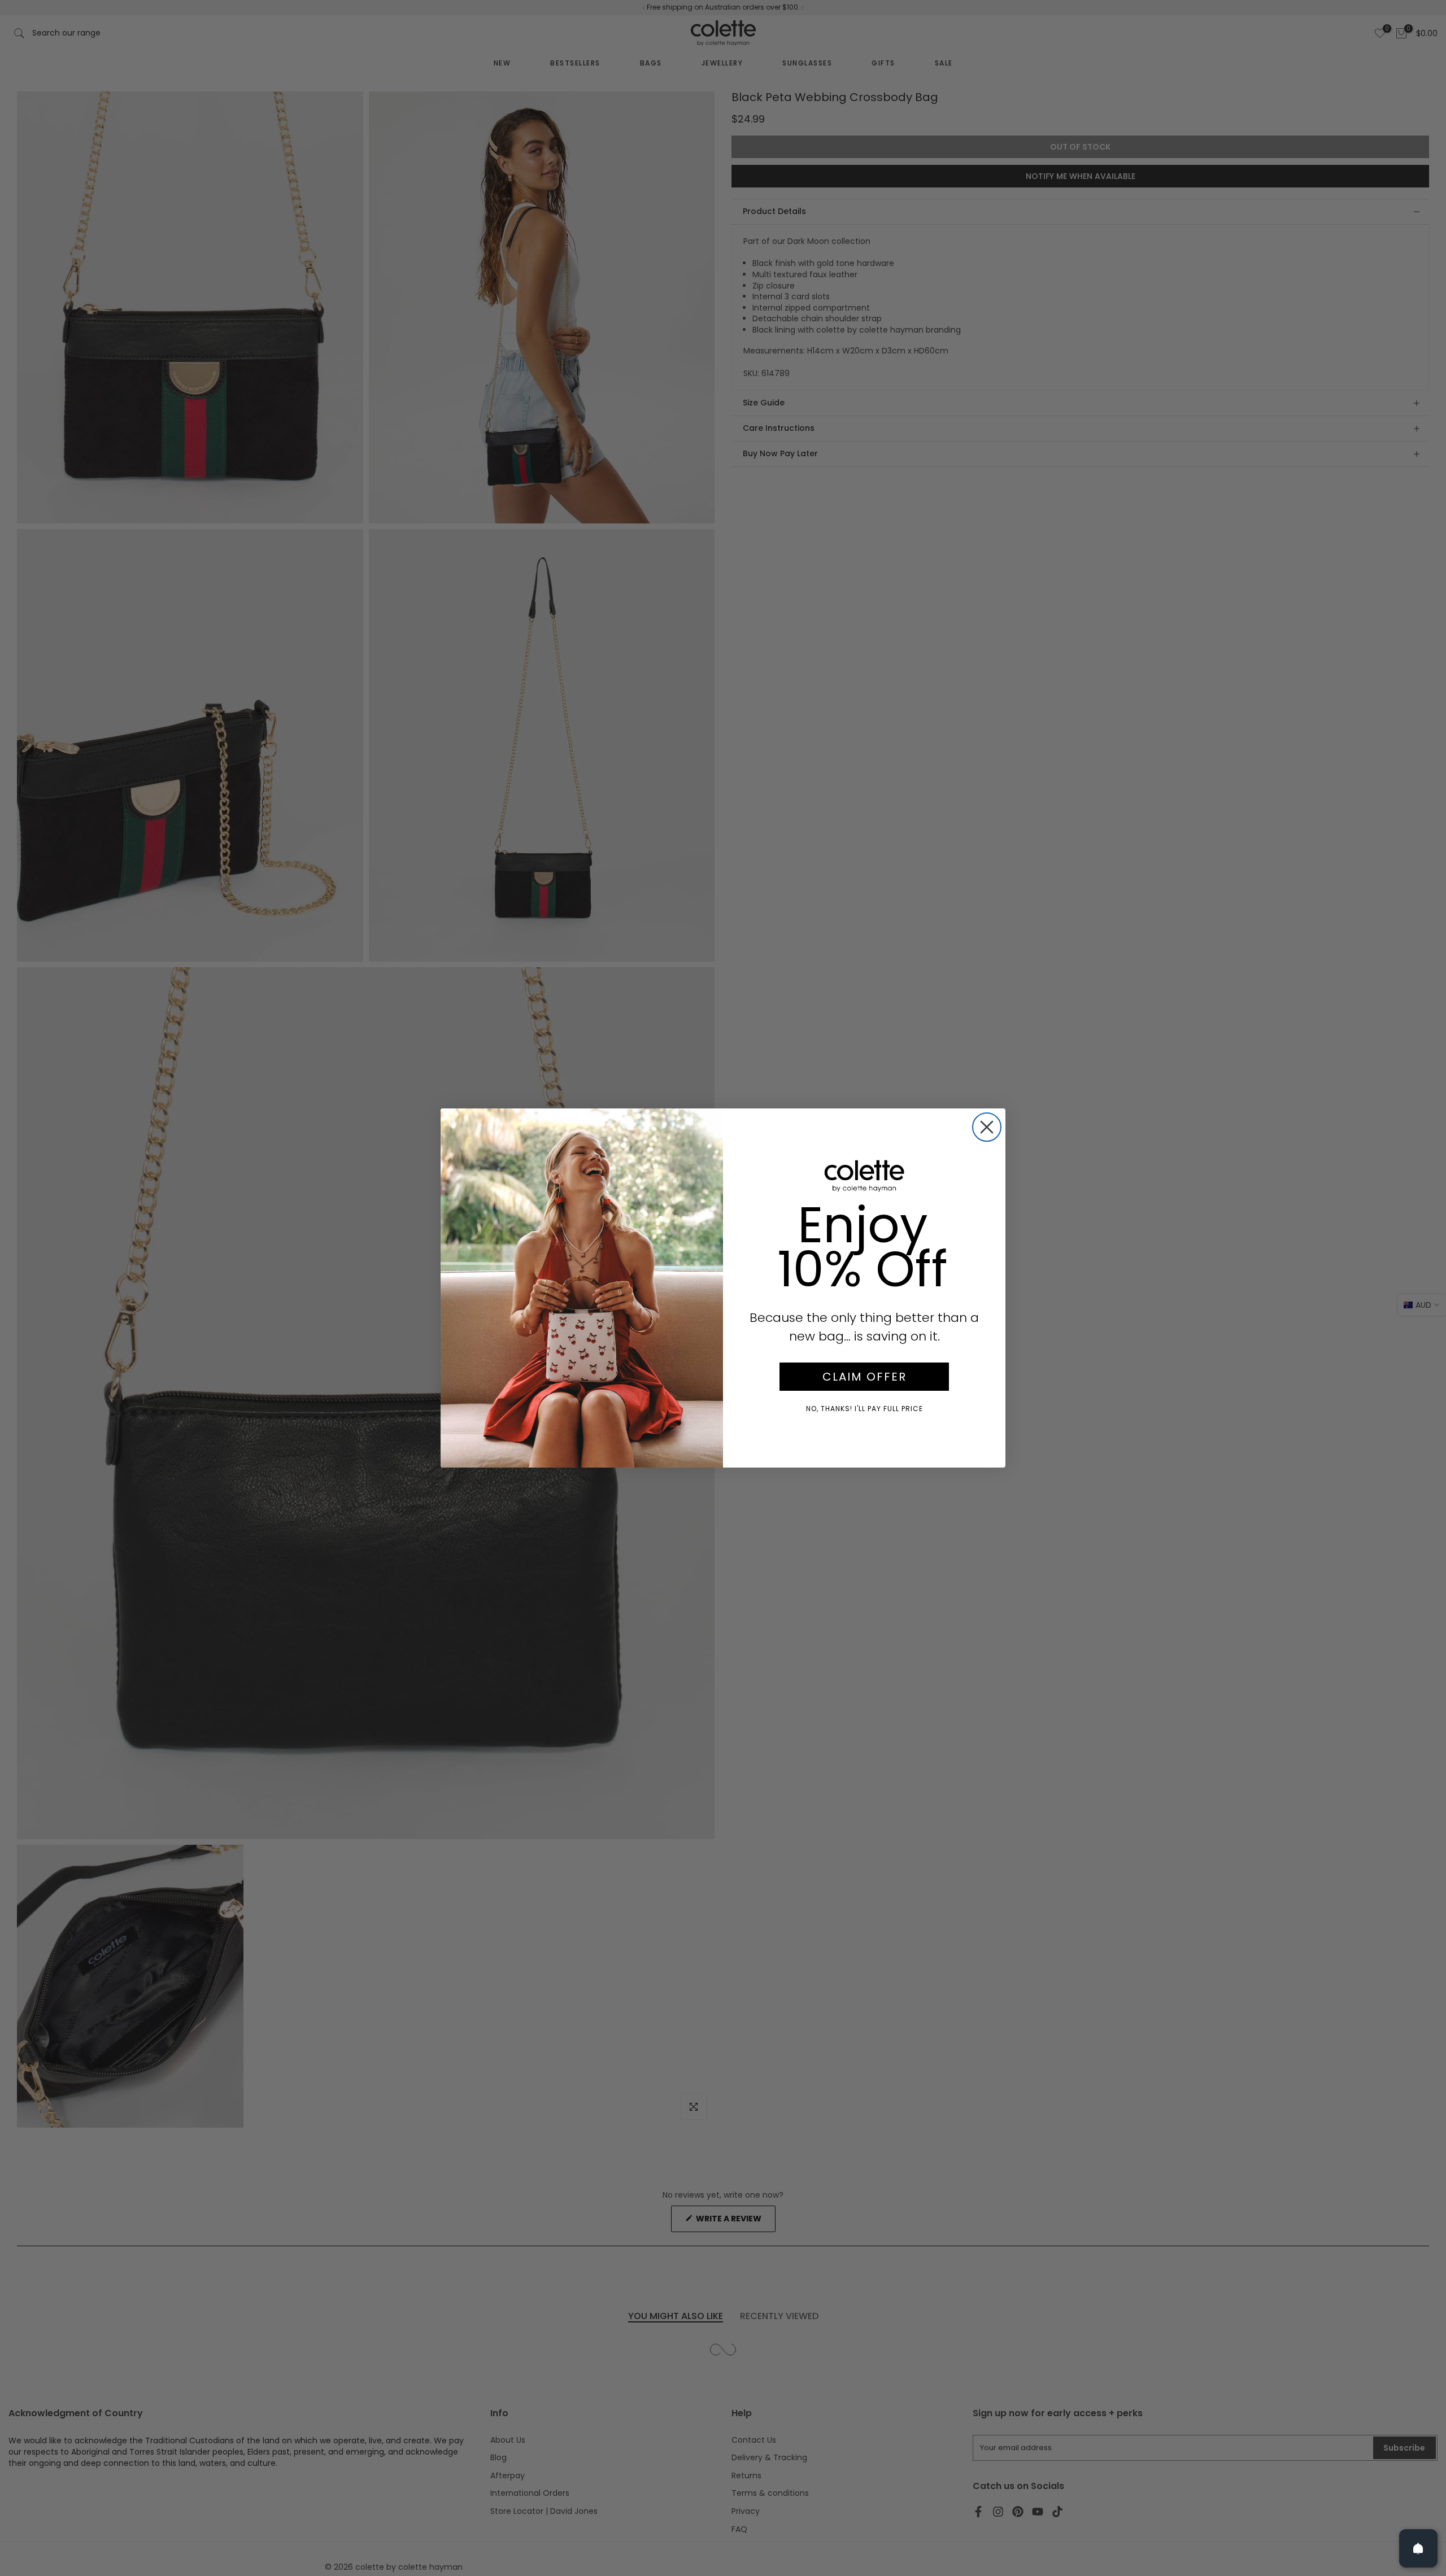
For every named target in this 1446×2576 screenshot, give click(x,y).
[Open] (1418, 2548)
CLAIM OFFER (864, 1377)
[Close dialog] (987, 1127)
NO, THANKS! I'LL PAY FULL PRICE (864, 1409)
